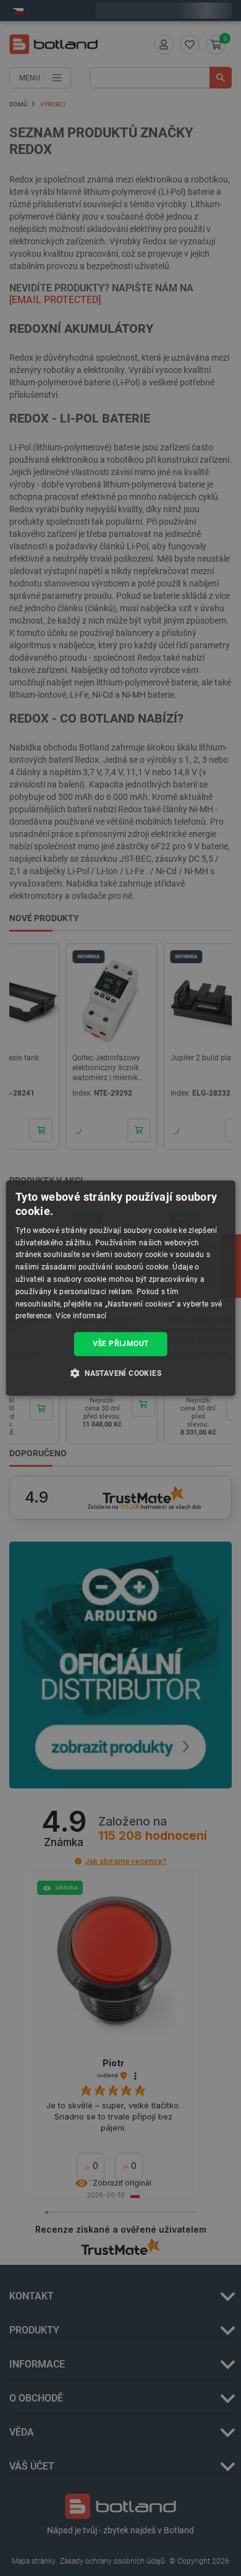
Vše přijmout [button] (121, 1344)
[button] (120, 1373)
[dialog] (121, 1288)
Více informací (81, 1316)
